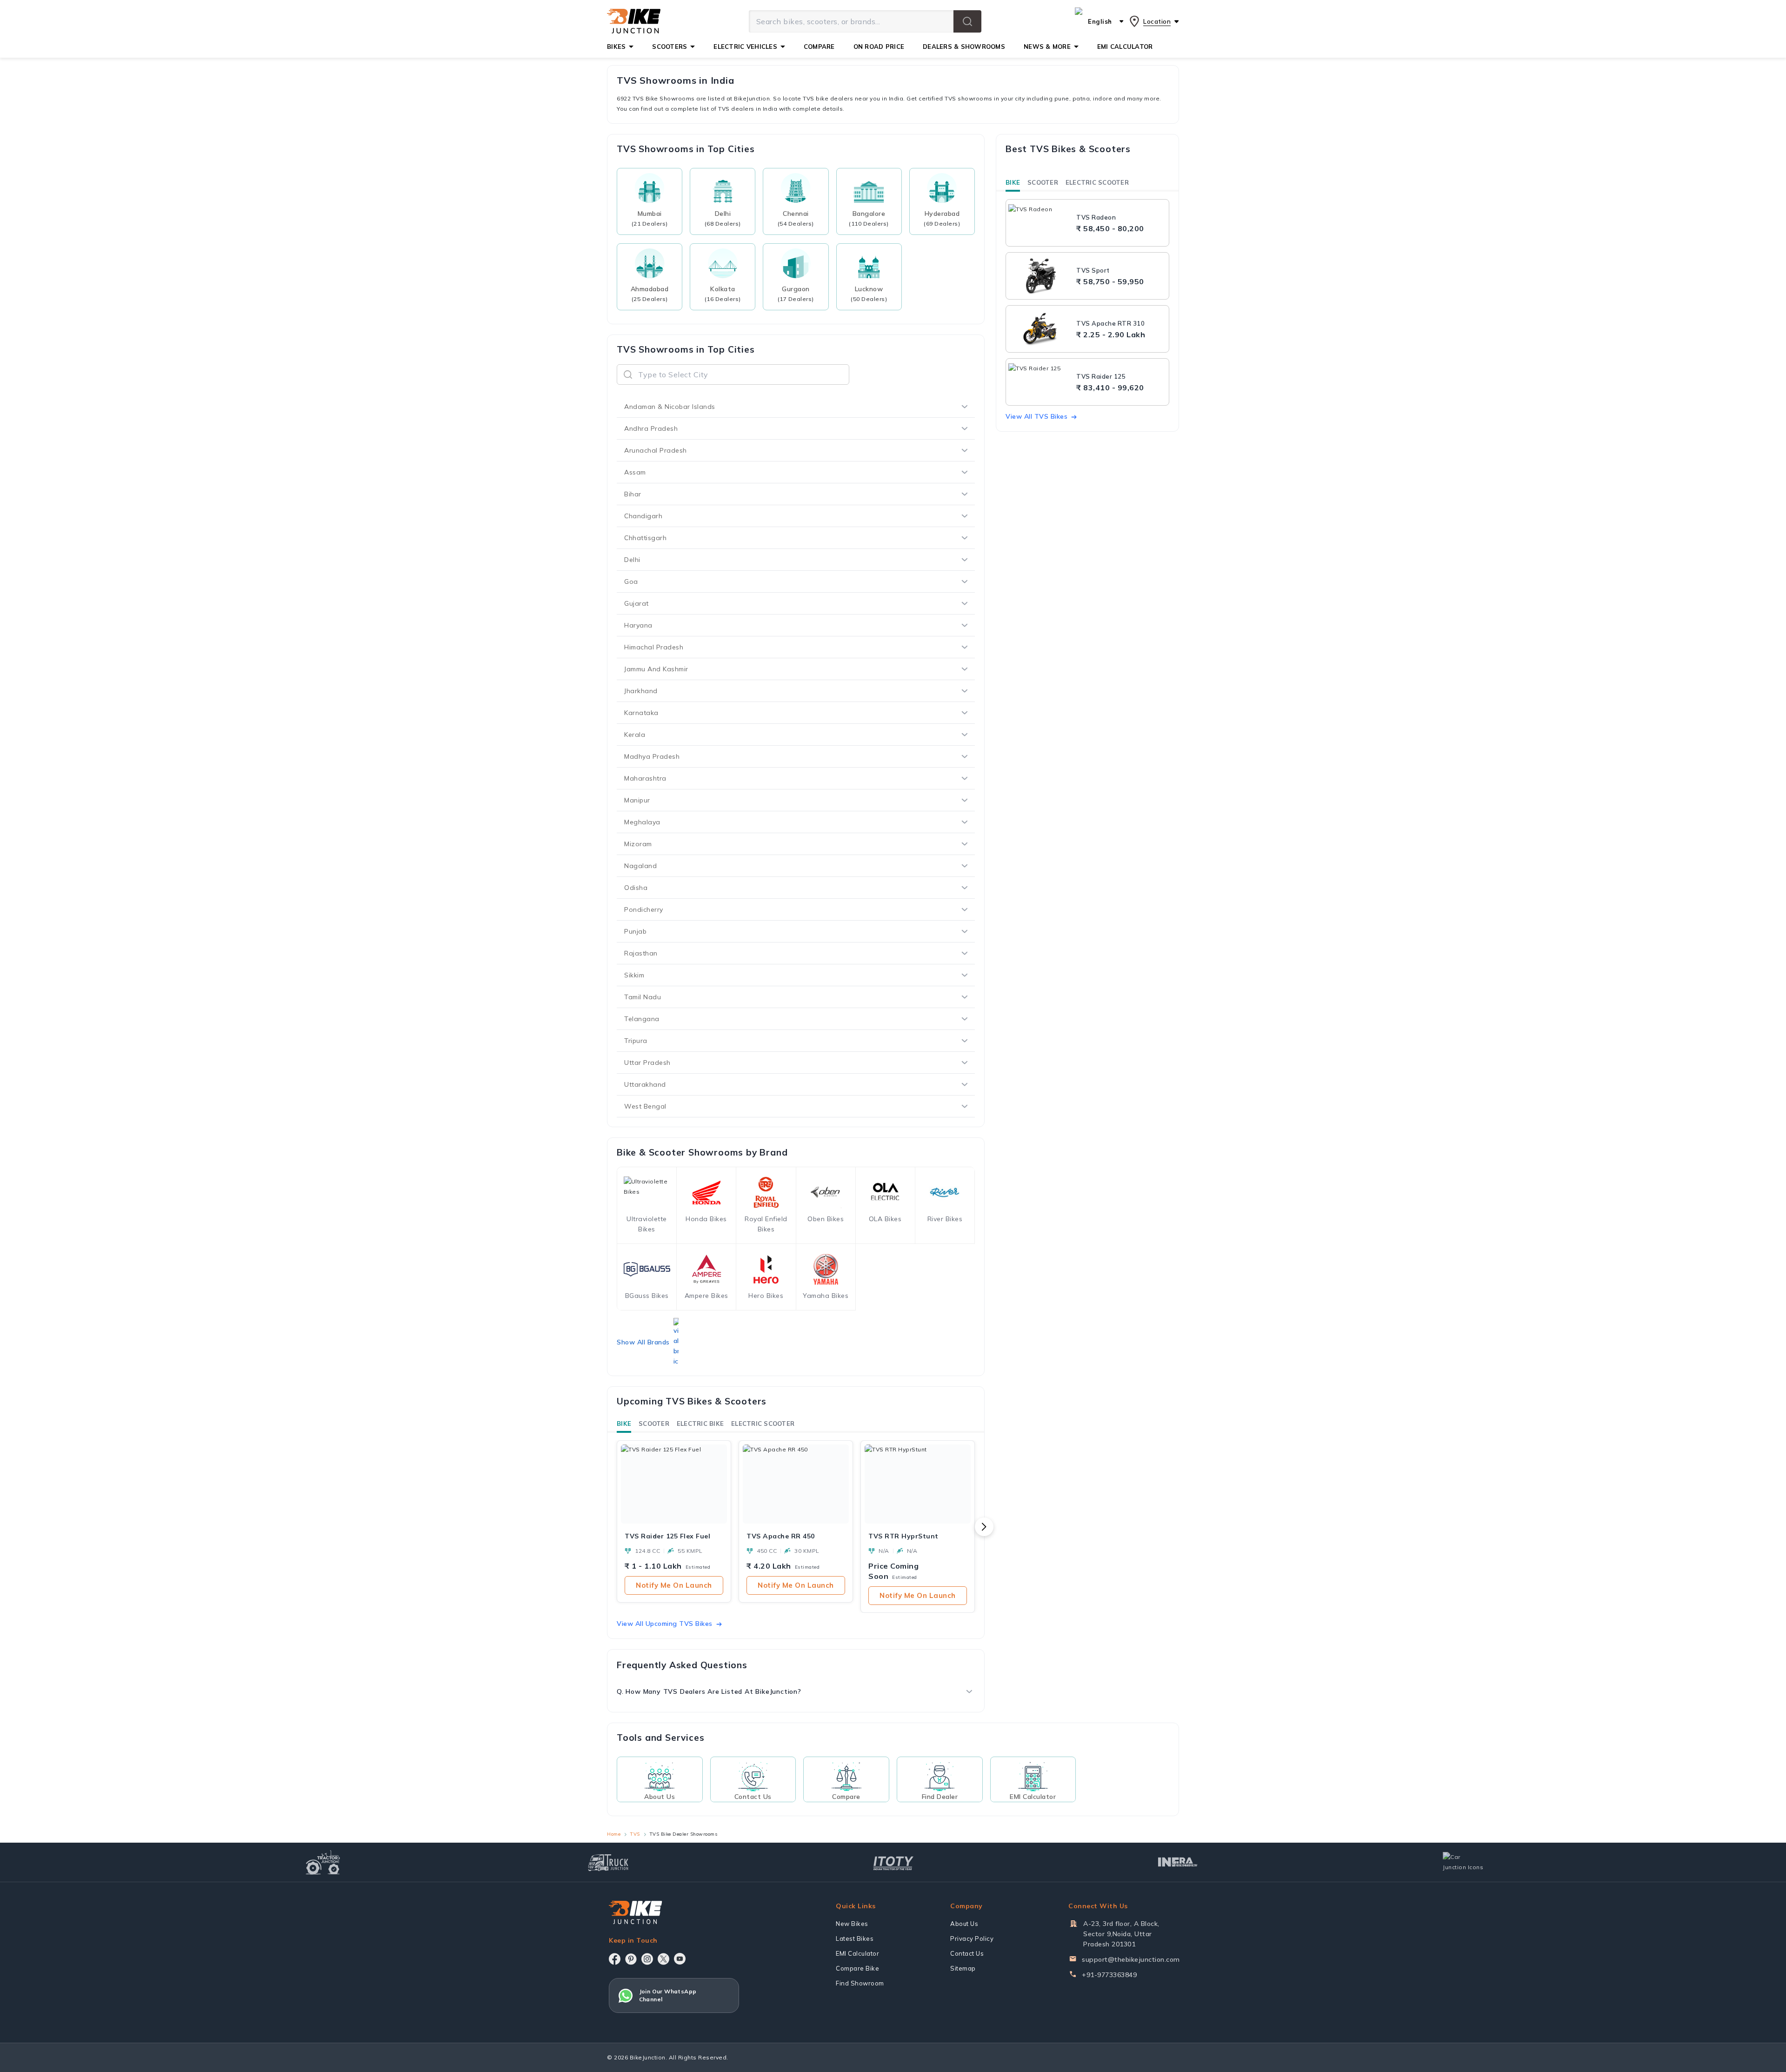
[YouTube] (680, 1959)
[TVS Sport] (1040, 276)
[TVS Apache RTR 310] (1040, 329)
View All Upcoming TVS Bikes (665, 1624)
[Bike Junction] (634, 21)
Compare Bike (857, 1968)
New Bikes (852, 1924)
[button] (967, 21)
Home (614, 1834)
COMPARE (819, 47)
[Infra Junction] (1178, 1862)
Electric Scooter (763, 1424)
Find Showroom (860, 1983)
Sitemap (963, 1968)
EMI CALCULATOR (1125, 47)
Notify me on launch (674, 1585)
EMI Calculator (857, 1953)
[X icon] (663, 1959)
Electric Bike (700, 1424)
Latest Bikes (855, 1938)
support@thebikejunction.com (1131, 1959)
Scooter (654, 1424)
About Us (964, 1924)
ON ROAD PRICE (879, 47)
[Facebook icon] (615, 1959)
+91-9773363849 (1109, 1975)
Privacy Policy (972, 1938)
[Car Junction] (1463, 1862)
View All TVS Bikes (1036, 416)
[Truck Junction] (608, 1862)
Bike (624, 1424)
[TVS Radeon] (1040, 223)
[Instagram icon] (647, 1959)
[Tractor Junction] (323, 1862)
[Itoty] (893, 1862)
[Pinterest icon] (631, 1959)
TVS (635, 1834)
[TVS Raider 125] (1040, 382)
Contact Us (967, 1953)
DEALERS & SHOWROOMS (964, 47)
